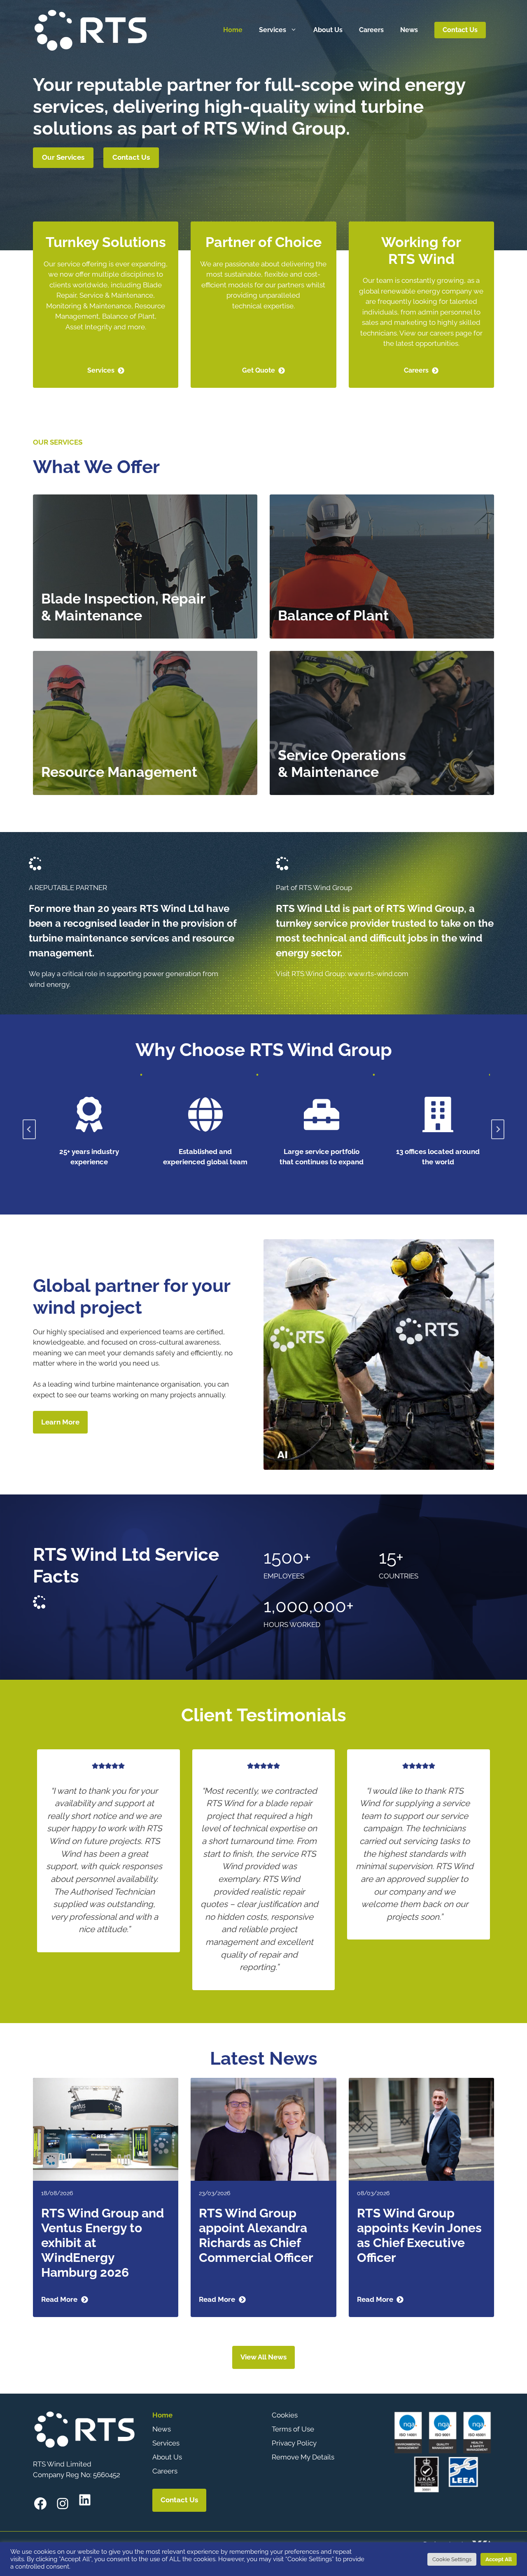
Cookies (285, 2415)
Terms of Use (293, 2429)
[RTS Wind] (91, 29)
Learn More (60, 1422)
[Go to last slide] (29, 1129)
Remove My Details (303, 2457)
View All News (263, 2357)
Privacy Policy (294, 2443)
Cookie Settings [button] (452, 2559)
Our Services (63, 157)
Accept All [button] (499, 2559)
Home (233, 30)
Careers (371, 30)
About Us (328, 30)
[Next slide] (498, 1129)
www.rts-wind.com (378, 974)
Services (273, 30)
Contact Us (460, 30)
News (409, 30)
